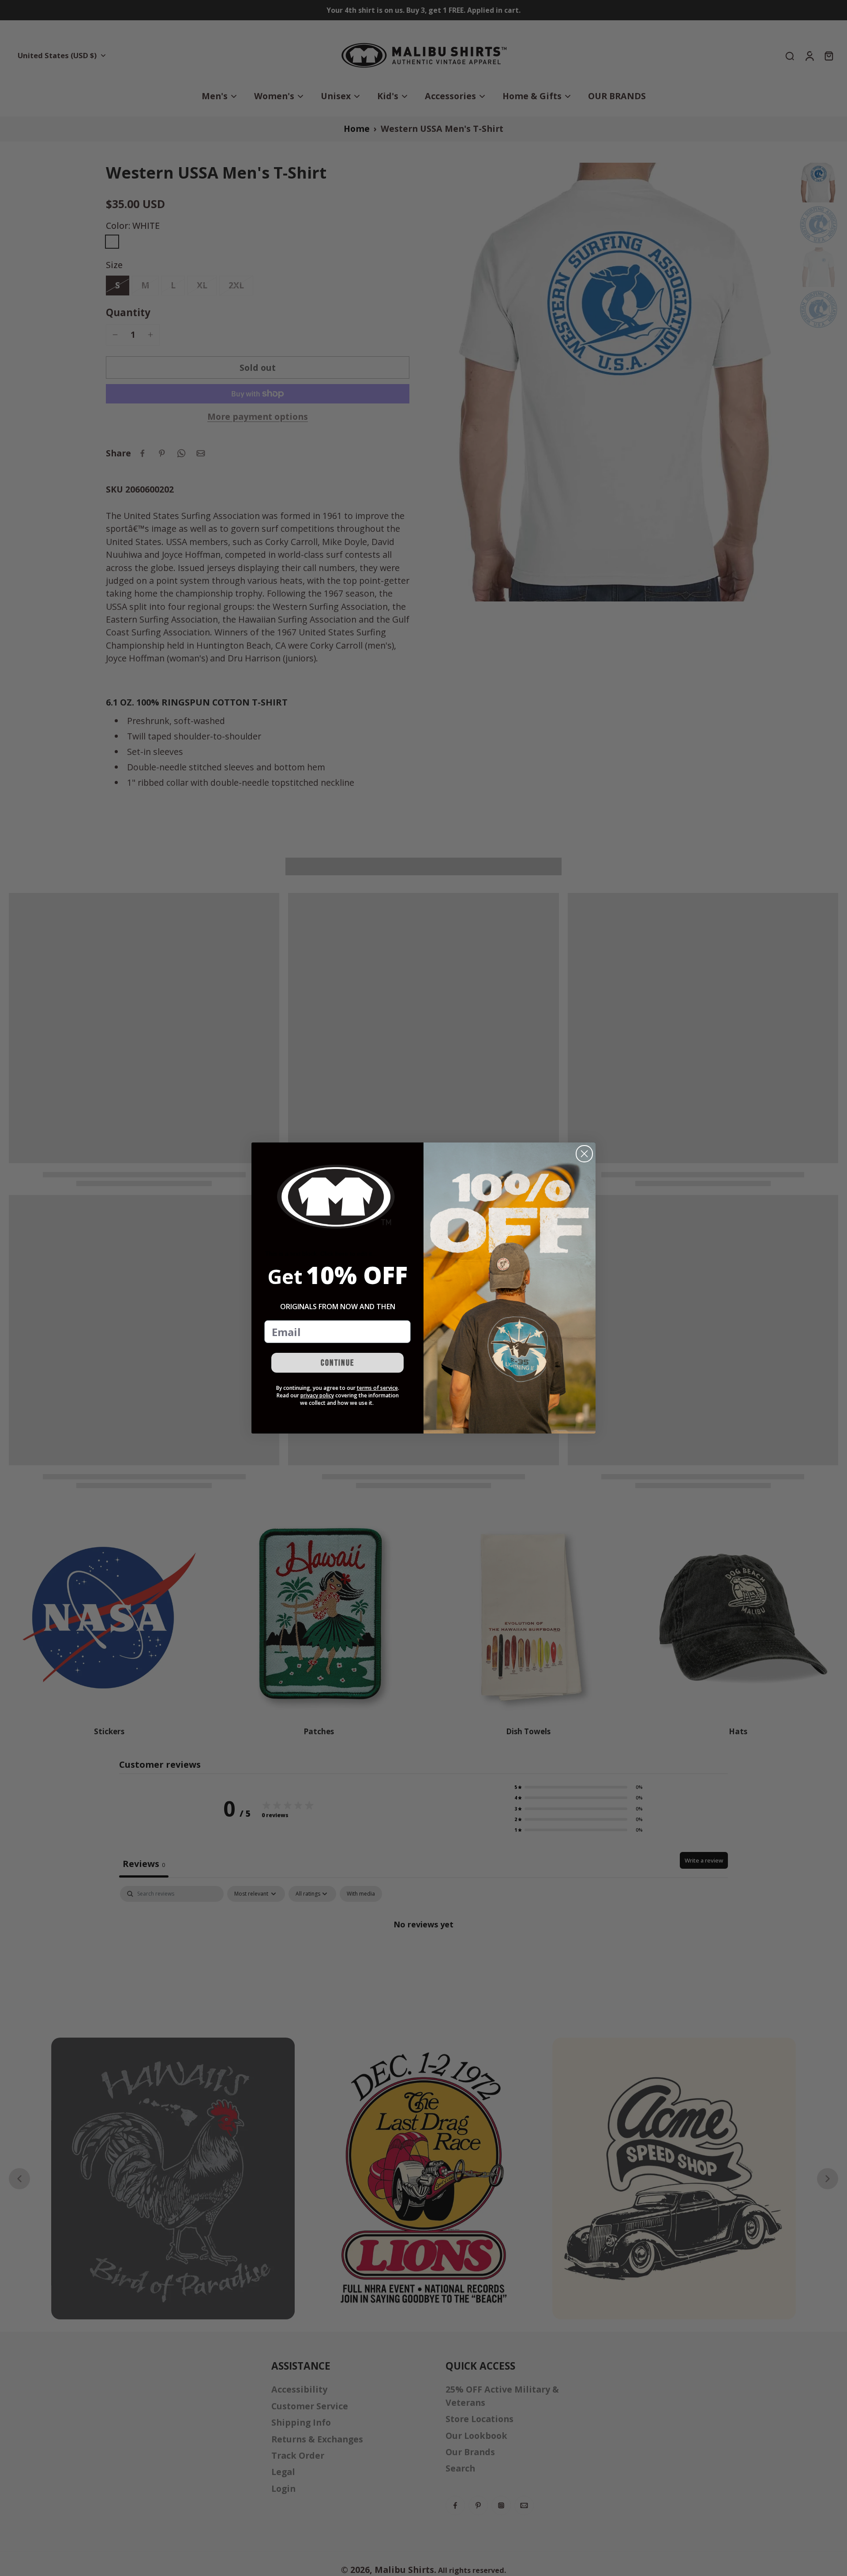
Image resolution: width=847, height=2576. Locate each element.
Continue (337, 1363)
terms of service (377, 1388)
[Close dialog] (584, 1154)
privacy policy (317, 1395)
